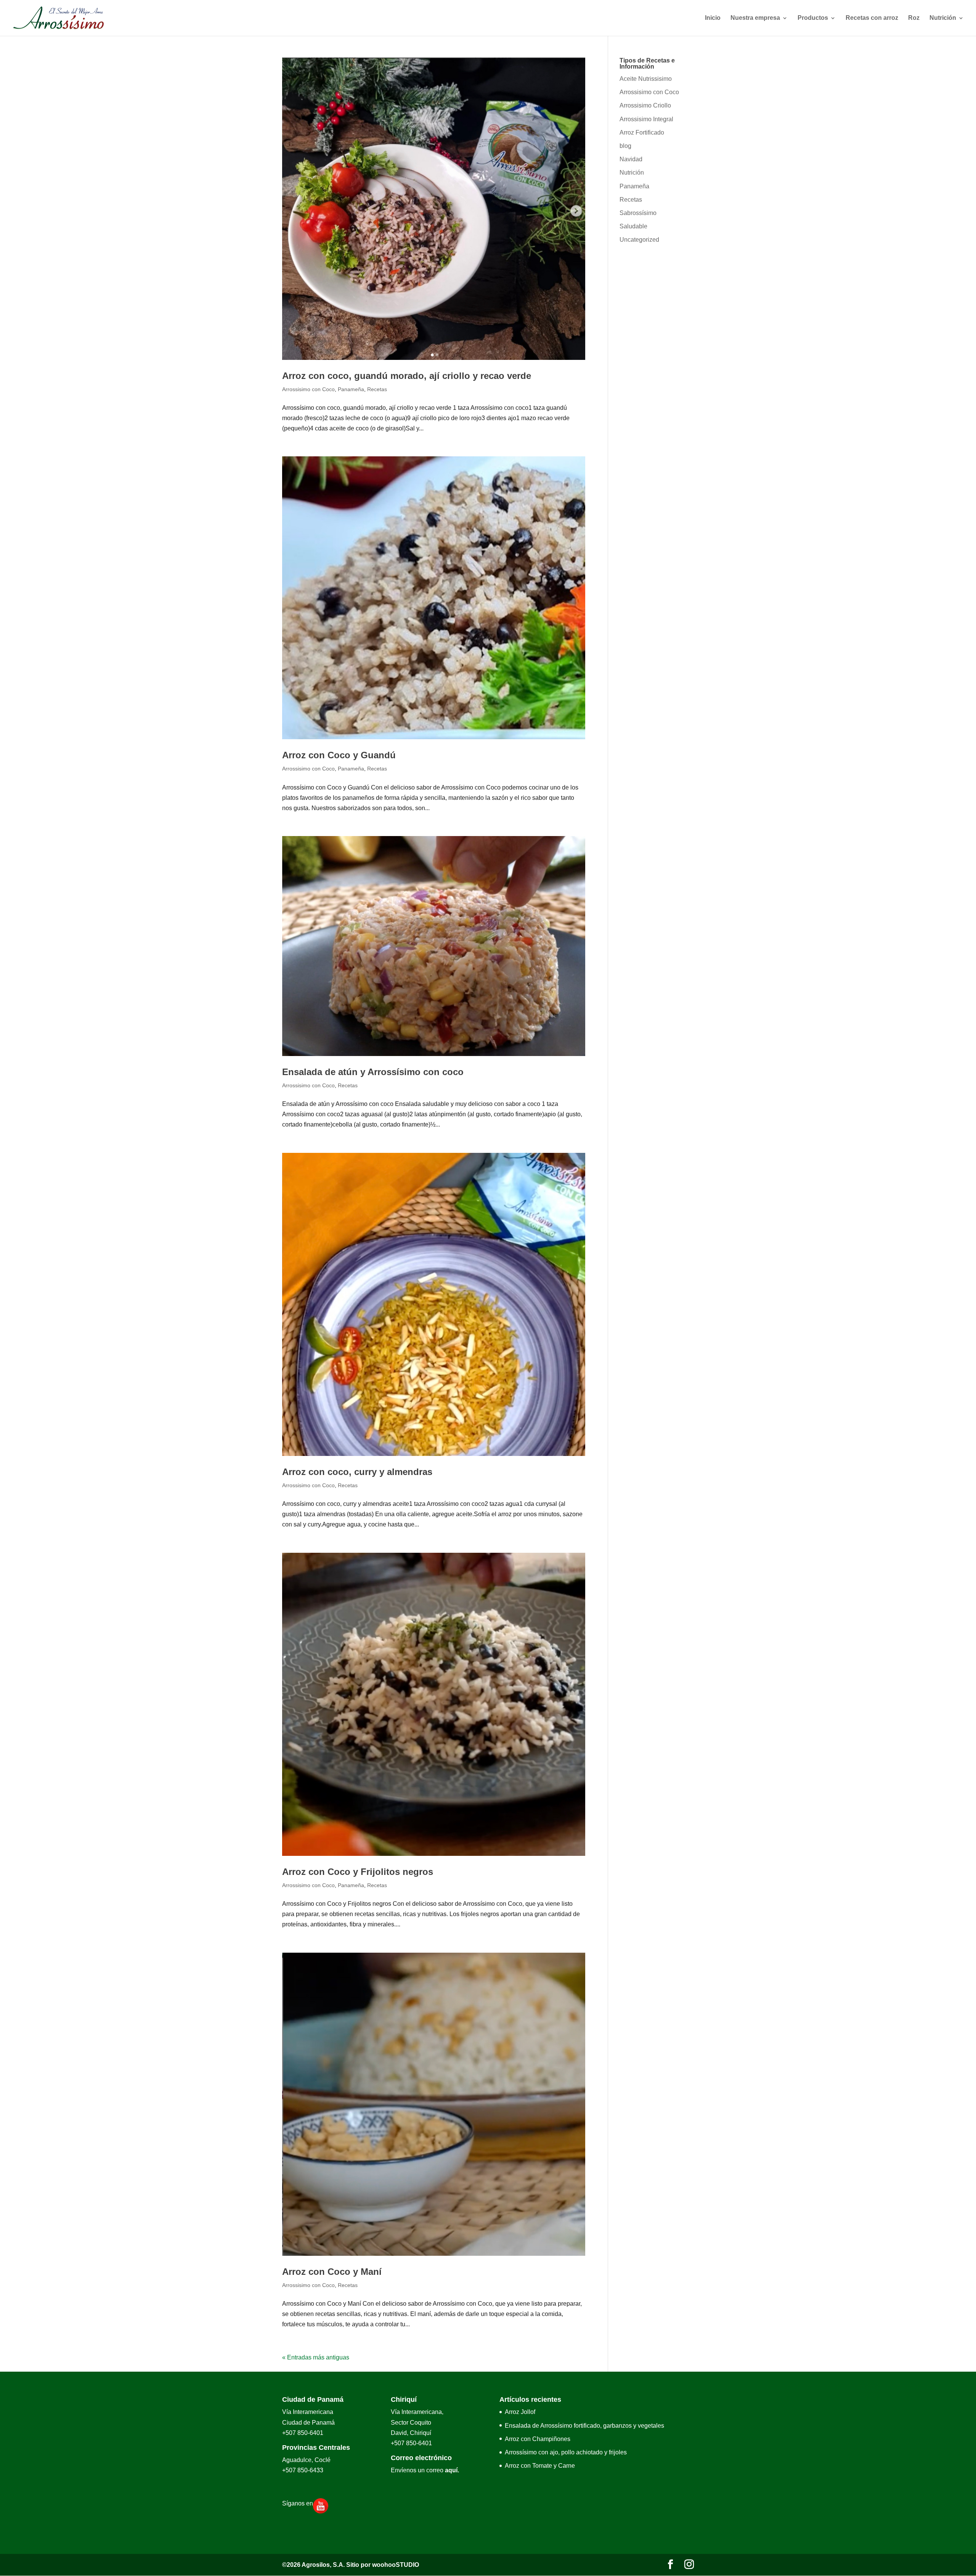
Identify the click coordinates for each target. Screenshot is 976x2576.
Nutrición (943, 18)
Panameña (351, 389)
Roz (914, 18)
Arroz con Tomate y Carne (540, 2466)
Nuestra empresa (755, 18)
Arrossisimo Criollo (645, 105)
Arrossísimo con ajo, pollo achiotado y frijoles (566, 2452)
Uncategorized (639, 240)
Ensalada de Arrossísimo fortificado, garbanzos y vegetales (584, 2426)
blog (625, 146)
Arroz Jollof (520, 2412)
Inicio (713, 18)
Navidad (631, 159)
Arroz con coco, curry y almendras (357, 1472)
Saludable (633, 226)
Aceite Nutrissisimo (646, 79)
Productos (813, 18)
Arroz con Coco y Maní (332, 2272)
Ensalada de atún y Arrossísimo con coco (373, 1072)
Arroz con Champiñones (538, 2439)
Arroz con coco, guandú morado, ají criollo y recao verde (407, 376)
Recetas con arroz (872, 18)
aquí (451, 2470)
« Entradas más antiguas (316, 2357)
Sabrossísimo (638, 213)
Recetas (377, 389)
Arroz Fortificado (642, 132)
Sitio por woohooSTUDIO (383, 2565)
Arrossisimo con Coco (308, 389)
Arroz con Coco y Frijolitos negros (358, 1872)
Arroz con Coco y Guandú (339, 755)
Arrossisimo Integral (646, 119)
